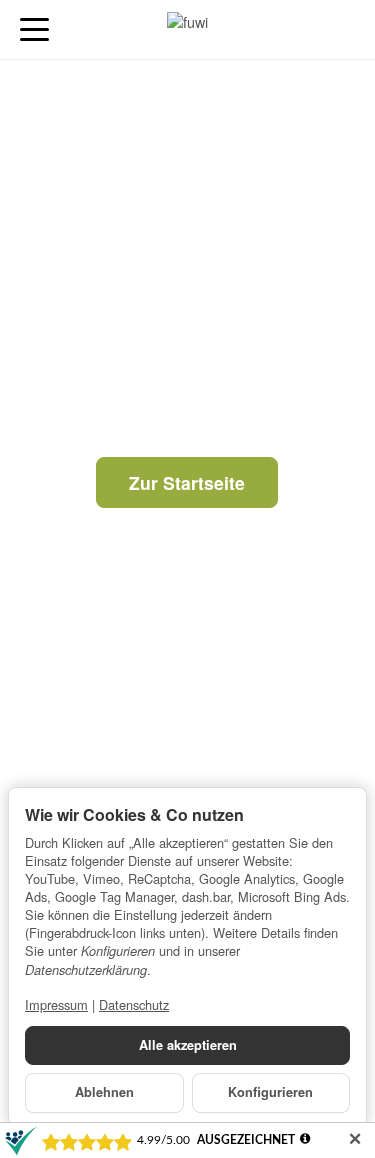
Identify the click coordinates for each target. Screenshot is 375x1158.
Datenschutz (134, 1004)
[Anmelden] (303, 29)
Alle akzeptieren (188, 1045)
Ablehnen (104, 1092)
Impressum (56, 1004)
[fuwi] (187, 30)
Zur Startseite (187, 482)
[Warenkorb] (340, 29)
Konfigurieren (270, 1092)
